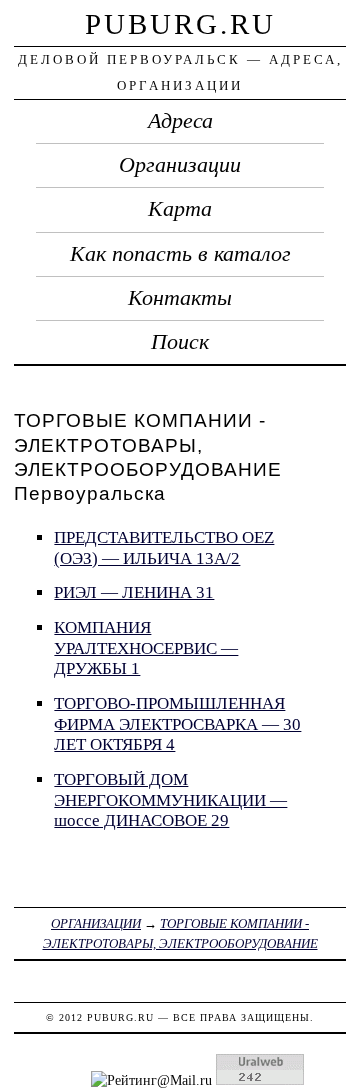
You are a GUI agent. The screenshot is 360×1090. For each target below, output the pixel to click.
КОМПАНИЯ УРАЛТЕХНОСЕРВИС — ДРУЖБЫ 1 (146, 648)
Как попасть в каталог (180, 254)
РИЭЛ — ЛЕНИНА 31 (134, 592)
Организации (180, 165)
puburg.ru (180, 24)
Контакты (180, 298)
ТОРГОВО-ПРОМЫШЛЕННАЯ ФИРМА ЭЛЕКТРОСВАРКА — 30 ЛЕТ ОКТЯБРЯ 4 (177, 724)
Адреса (180, 121)
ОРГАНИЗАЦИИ (96, 923)
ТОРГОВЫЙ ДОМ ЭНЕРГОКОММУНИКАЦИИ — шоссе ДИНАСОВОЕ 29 (170, 800)
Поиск (180, 342)
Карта (180, 209)
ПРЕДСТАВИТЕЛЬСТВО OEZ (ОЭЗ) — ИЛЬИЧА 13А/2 (164, 548)
